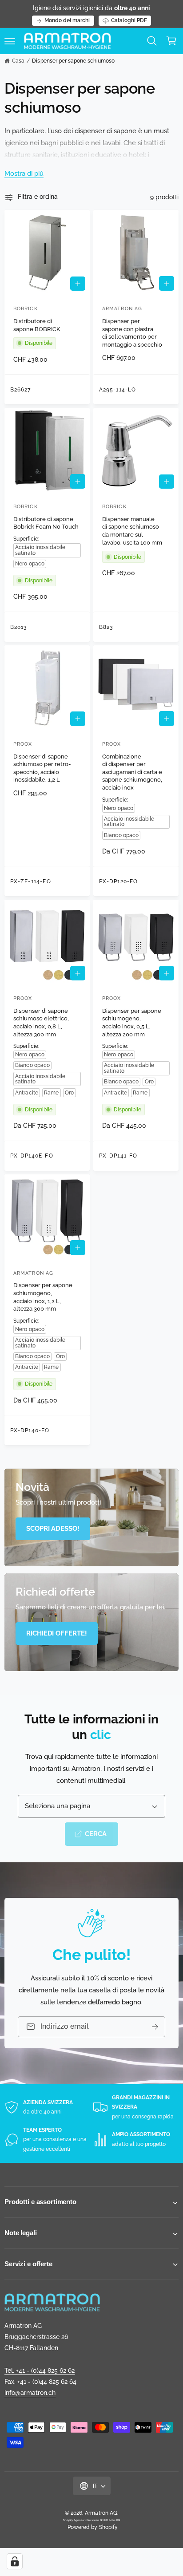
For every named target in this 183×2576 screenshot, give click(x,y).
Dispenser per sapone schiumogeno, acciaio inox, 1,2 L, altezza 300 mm (43, 1297)
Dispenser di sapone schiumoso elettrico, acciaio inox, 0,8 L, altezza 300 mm (41, 1023)
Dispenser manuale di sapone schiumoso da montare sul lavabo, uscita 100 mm (132, 531)
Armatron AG (101, 2513)
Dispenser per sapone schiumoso (73, 61)
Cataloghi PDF (129, 20)
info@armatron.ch (30, 2393)
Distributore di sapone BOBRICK (37, 325)
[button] (10, 41)
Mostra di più (24, 174)
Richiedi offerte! (57, 1633)
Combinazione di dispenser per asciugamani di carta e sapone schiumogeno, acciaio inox (132, 772)
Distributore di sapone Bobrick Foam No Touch (46, 523)
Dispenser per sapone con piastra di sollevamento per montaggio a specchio (132, 333)
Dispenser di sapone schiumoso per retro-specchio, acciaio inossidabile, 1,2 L (42, 768)
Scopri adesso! (53, 1529)
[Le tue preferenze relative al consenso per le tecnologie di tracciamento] (15, 2561)
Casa (18, 61)
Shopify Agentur (74, 2520)
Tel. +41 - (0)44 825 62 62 (40, 2371)
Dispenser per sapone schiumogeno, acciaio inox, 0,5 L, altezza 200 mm (132, 1023)
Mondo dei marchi (67, 20)
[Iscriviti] (155, 2027)
